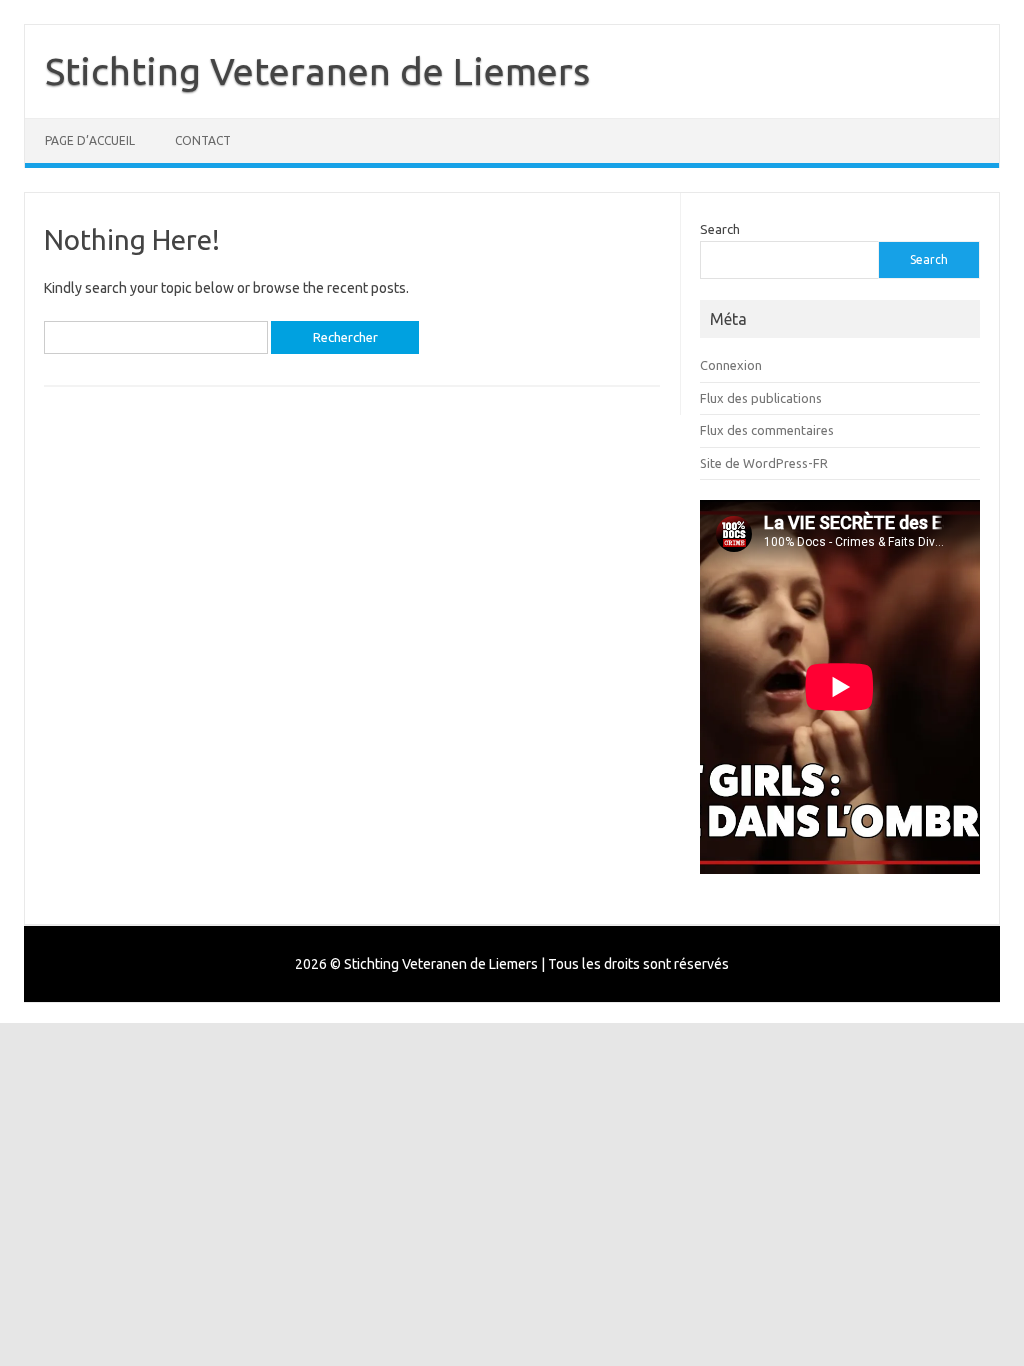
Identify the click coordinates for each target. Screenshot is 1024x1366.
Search (720, 229)
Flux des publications (761, 398)
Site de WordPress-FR (764, 463)
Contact (203, 140)
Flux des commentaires (767, 430)
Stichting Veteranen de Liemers (317, 71)
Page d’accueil (90, 140)
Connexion (731, 365)
